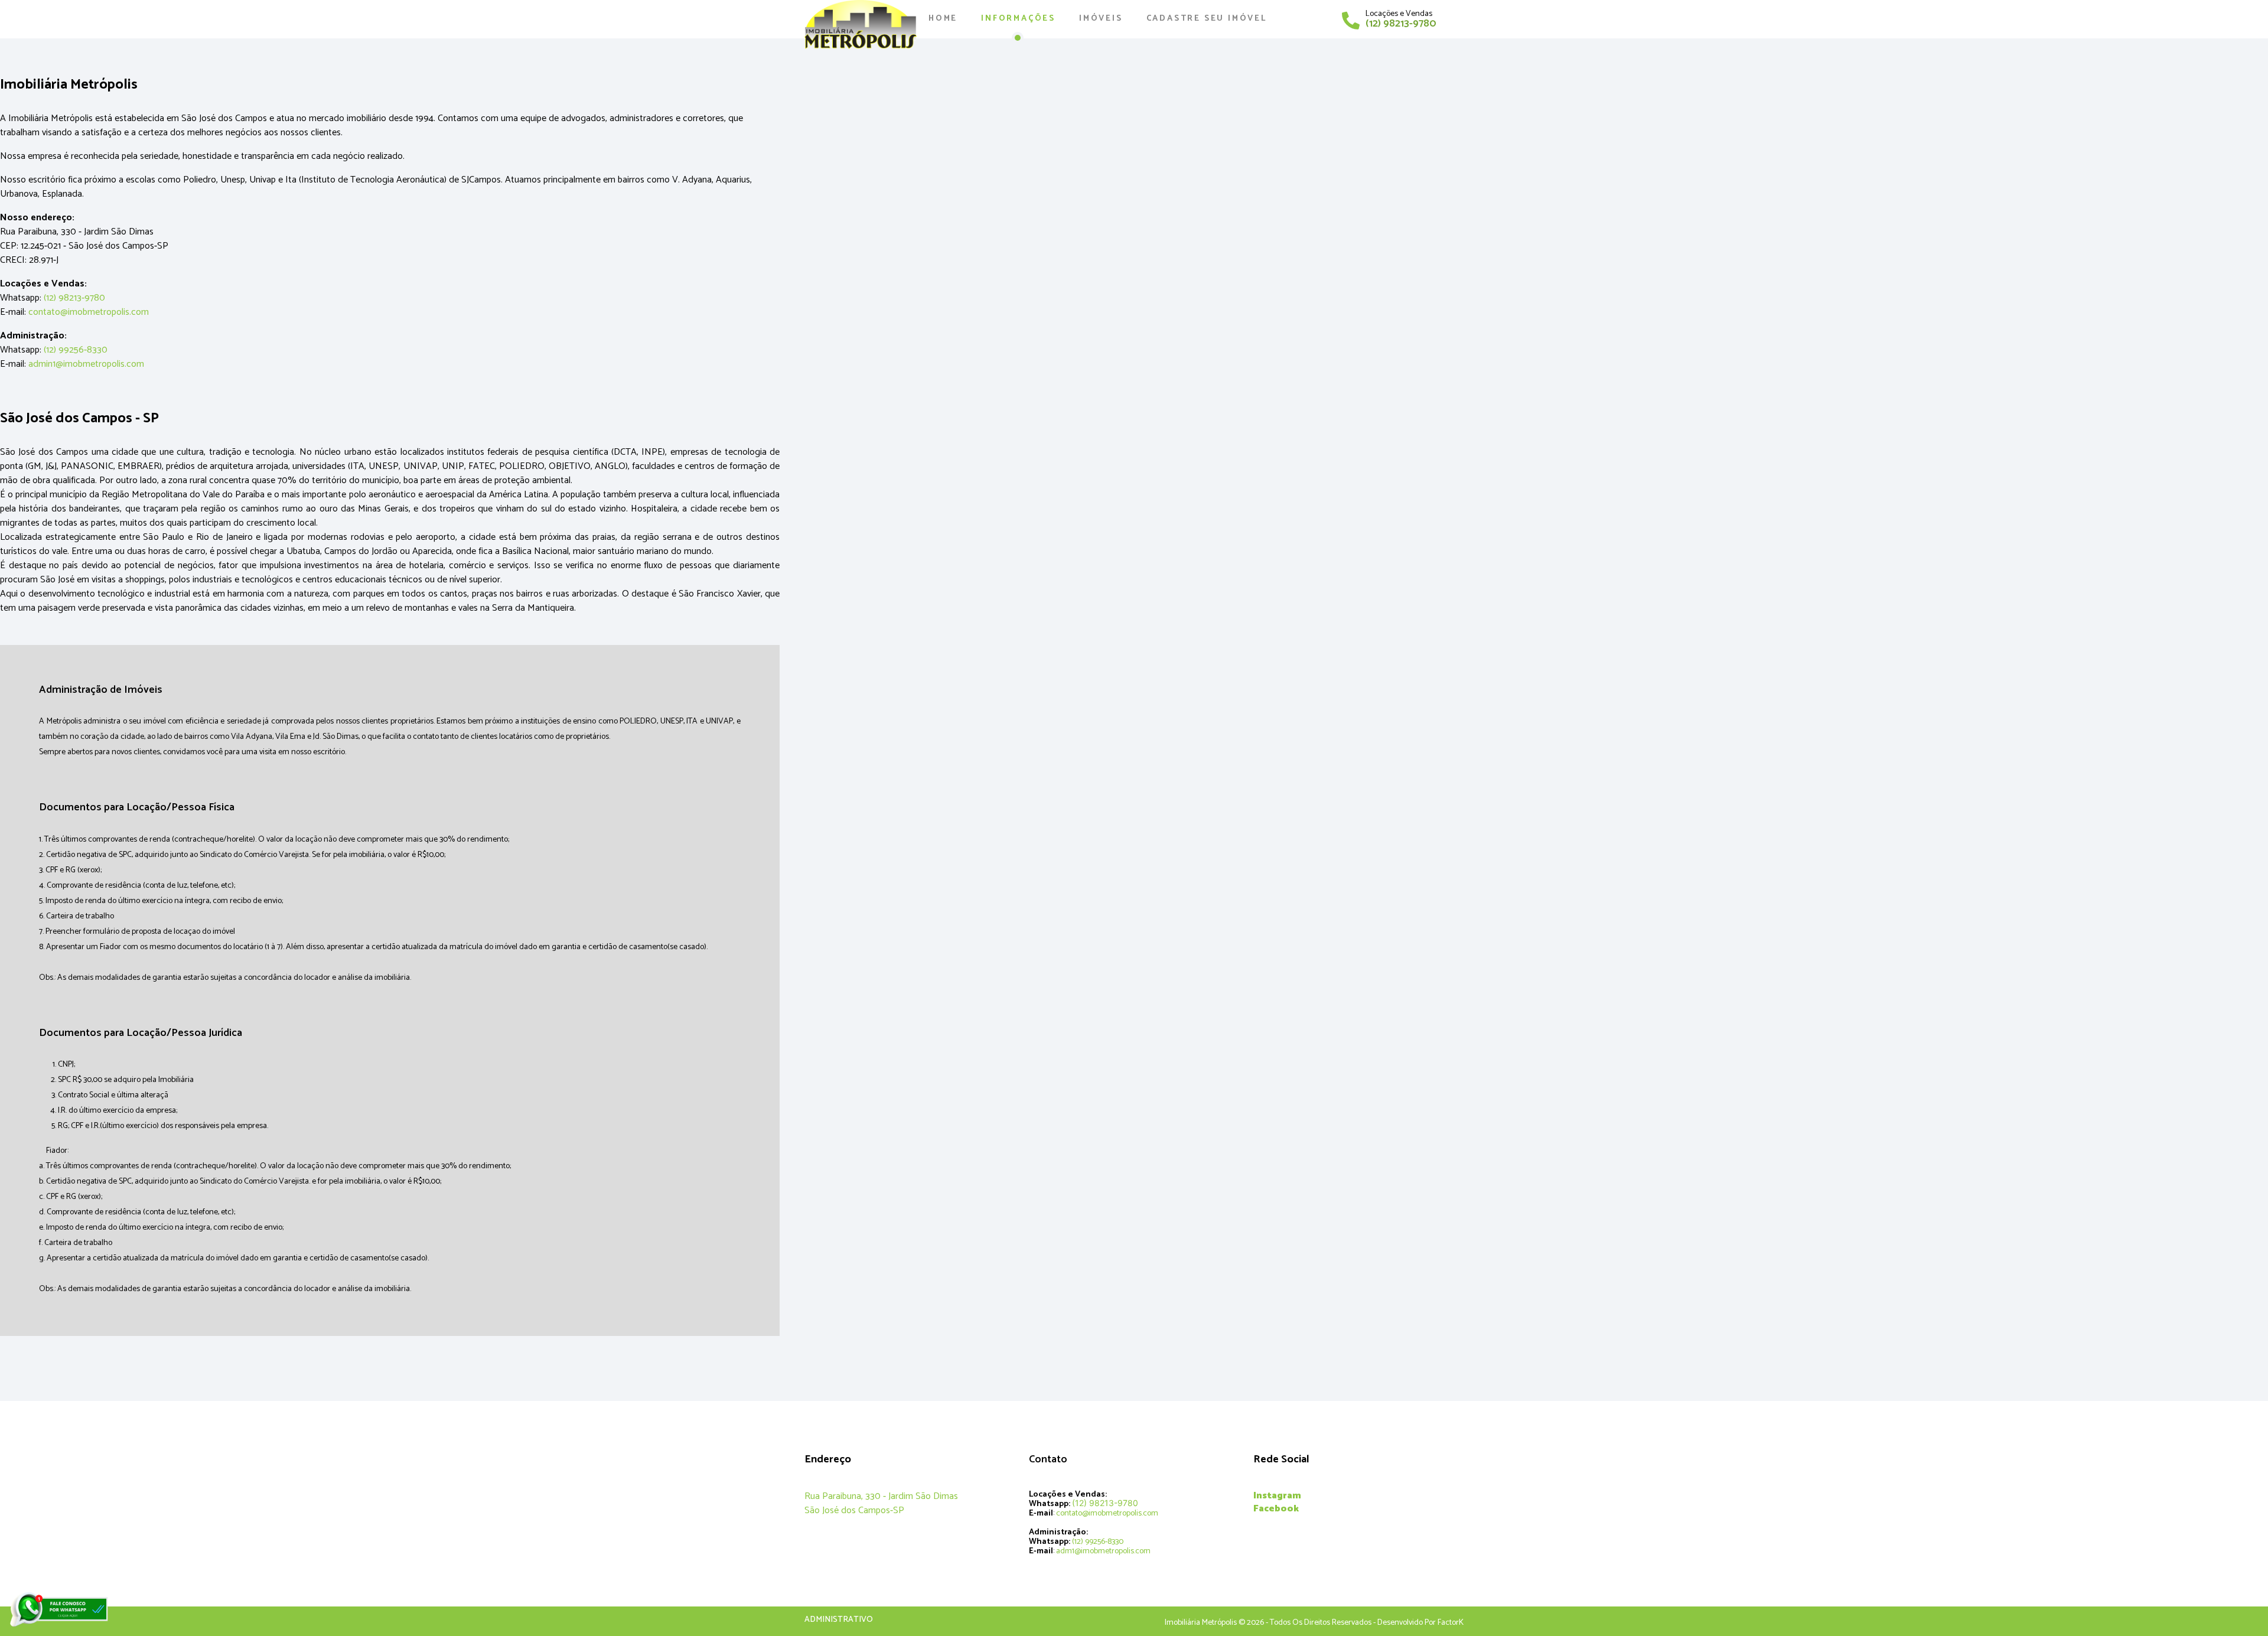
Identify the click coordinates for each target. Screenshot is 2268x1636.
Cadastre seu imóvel (1207, 19)
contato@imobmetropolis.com (89, 312)
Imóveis (1101, 19)
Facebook (1276, 1509)
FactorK (1451, 1623)
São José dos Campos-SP (854, 1510)
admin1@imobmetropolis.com (86, 364)
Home (943, 19)
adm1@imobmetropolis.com (1103, 1551)
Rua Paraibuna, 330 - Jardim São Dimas (881, 1496)
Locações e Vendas (1399, 14)
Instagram (1277, 1496)
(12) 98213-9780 (1401, 24)
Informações (1018, 19)
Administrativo (839, 1620)
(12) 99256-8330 (76, 350)
